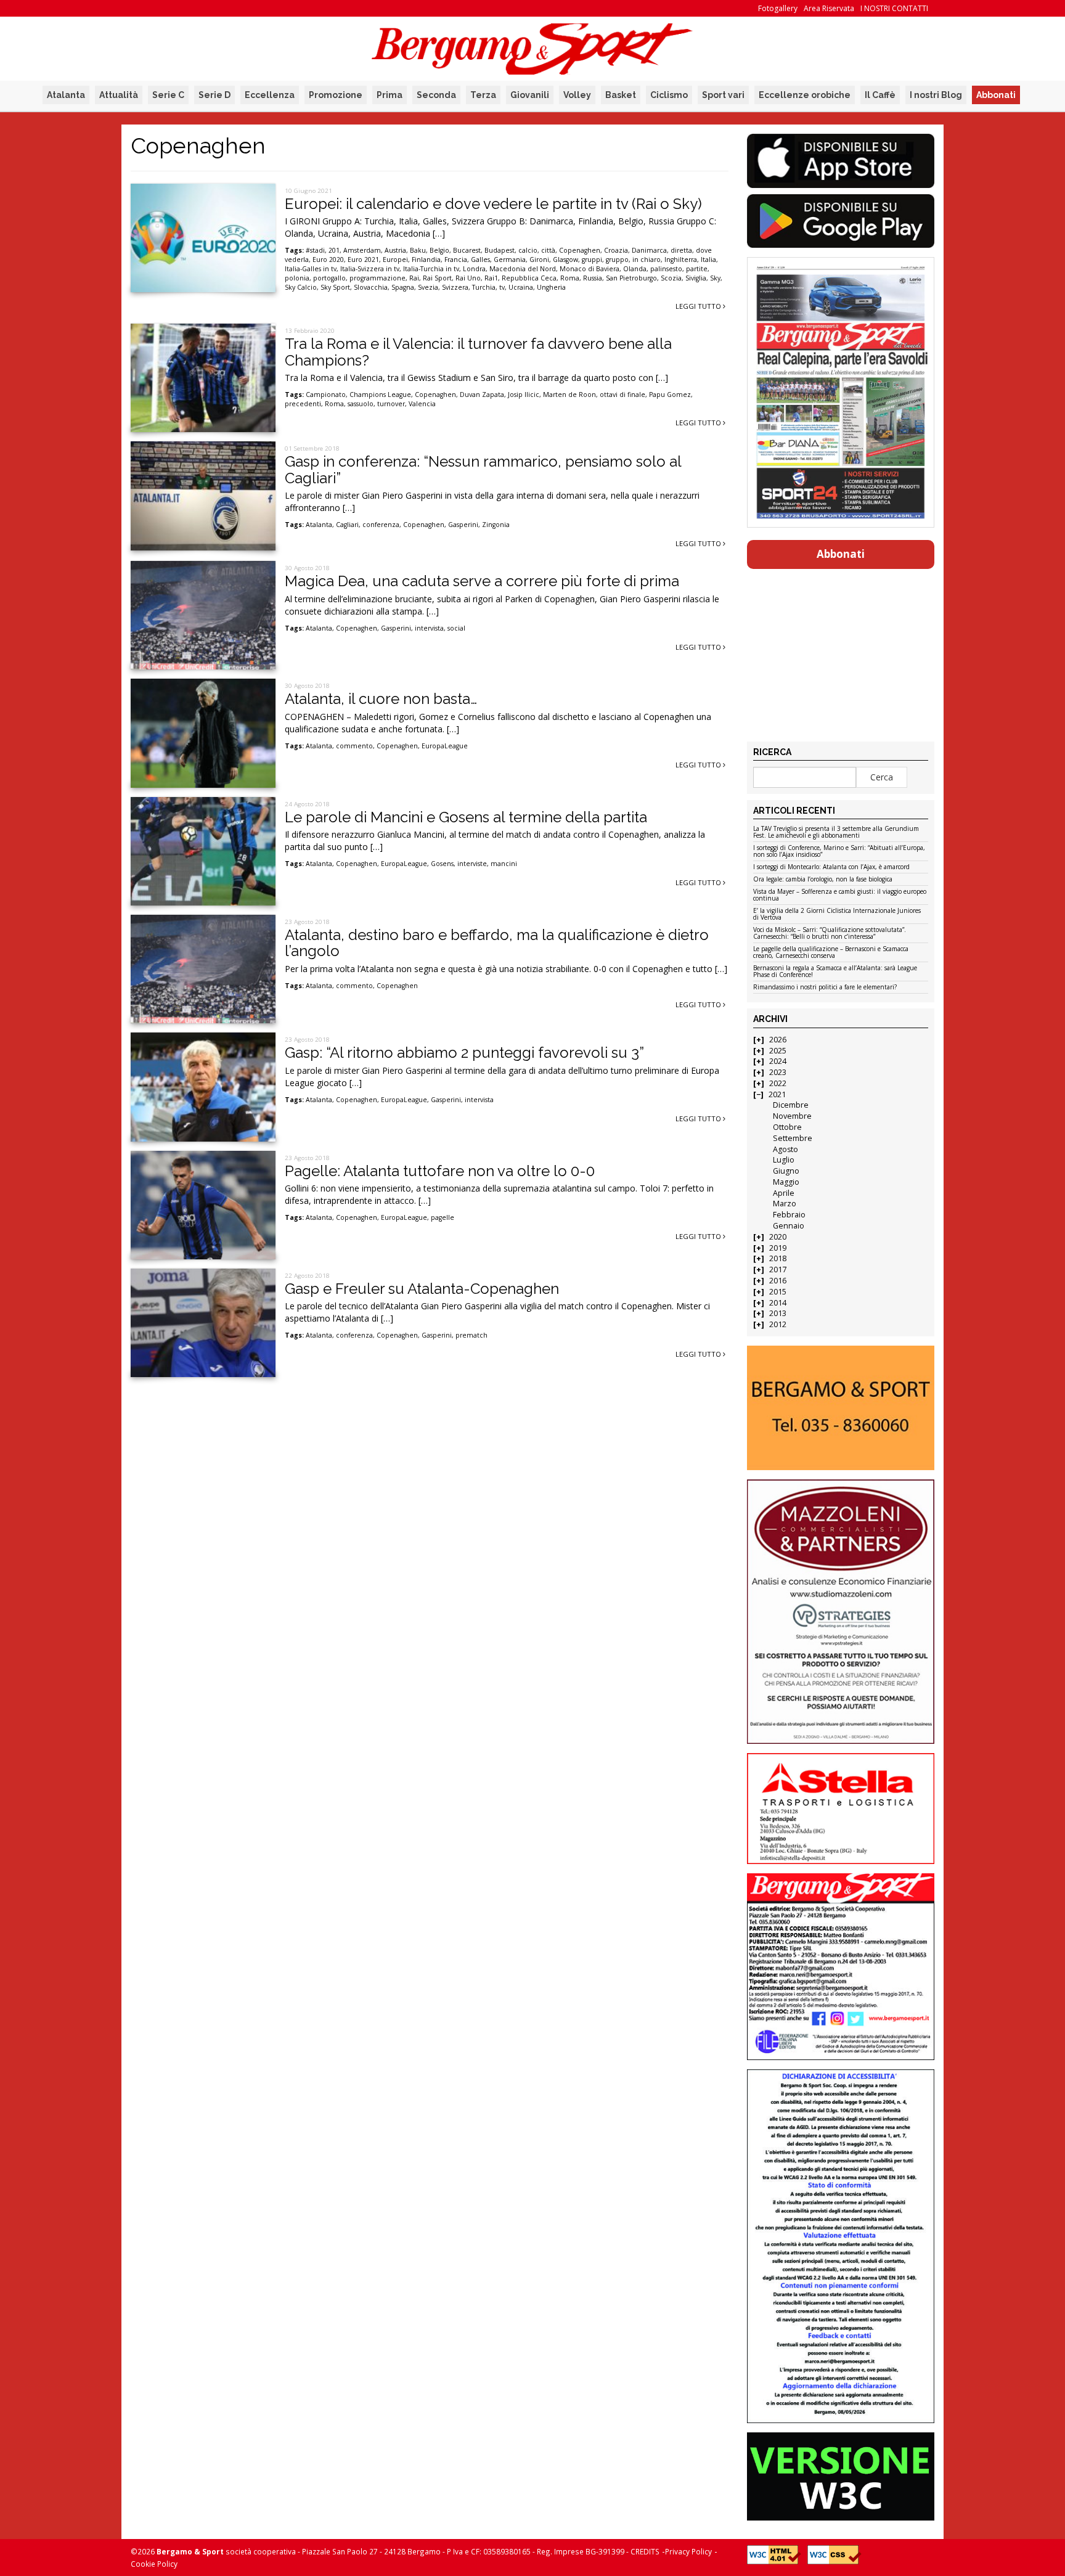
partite (697, 269)
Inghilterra (681, 260)
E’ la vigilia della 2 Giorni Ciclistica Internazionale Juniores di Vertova (837, 914)
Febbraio (789, 1215)
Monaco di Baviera (590, 269)
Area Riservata (829, 8)
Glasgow (565, 260)
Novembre (792, 1116)
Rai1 (491, 278)
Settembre (793, 1138)
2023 (778, 1072)
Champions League (380, 395)
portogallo (329, 278)
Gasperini (463, 525)
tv (502, 287)
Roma (570, 278)
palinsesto (666, 269)
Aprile (784, 1193)
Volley (577, 95)
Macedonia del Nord (523, 269)
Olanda (635, 269)
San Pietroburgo (631, 278)
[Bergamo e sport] (840, 1408)
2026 (778, 1040)
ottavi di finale (622, 395)
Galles (480, 260)
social (456, 628)
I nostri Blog (936, 95)
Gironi (539, 260)
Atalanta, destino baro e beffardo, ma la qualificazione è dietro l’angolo (497, 943)
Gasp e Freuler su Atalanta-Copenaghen (422, 1289)
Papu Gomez (670, 395)
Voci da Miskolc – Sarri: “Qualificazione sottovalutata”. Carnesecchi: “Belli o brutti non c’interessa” (830, 934)
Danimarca (649, 250)
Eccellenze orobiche (805, 95)
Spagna (403, 287)
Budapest (500, 250)
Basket (621, 95)
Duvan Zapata (482, 395)
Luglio (784, 1160)
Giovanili (530, 95)
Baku (418, 250)
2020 (778, 1237)
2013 (778, 1313)
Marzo (785, 1204)
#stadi (315, 250)
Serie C (168, 95)
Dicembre (791, 1105)
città (548, 250)
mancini (504, 864)
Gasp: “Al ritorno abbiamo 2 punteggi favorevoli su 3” (464, 1053)
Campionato (326, 395)
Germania (510, 260)
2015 (778, 1292)
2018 (778, 1258)
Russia (593, 278)
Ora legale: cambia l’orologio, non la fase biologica (823, 880)
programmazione (377, 278)
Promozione (336, 95)
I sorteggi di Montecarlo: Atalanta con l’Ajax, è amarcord (831, 867)
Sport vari (723, 95)
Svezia (428, 287)
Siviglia (696, 278)
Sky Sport (335, 287)
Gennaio (789, 1226)
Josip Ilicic (524, 395)
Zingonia (496, 525)
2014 (778, 1303)
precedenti (303, 404)
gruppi (592, 260)
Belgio (439, 250)
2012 (778, 1324)
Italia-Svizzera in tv (370, 269)
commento (354, 746)
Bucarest (467, 250)
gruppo (617, 260)
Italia (708, 260)
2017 (778, 1270)
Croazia (616, 250)
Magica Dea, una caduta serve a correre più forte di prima (482, 581)
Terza (483, 95)
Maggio (786, 1182)
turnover (391, 404)
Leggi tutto (699, 306)
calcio (528, 250)
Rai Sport (437, 278)
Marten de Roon (569, 395)
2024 (778, 1061)
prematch (471, 1335)
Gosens (442, 864)
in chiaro (647, 260)
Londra (474, 269)
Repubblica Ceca (529, 278)
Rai (414, 278)
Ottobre (787, 1127)
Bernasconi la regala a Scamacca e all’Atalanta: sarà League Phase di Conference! (835, 972)
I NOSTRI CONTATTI (894, 8)
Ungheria (551, 287)
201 (334, 250)
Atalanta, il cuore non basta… (381, 699)
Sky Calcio (301, 287)
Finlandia (426, 260)
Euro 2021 (363, 260)
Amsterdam (362, 250)
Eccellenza (270, 95)
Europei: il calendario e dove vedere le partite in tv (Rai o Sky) (493, 204)
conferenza (381, 525)
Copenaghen (580, 250)
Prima (390, 95)
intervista (429, 628)
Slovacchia (371, 287)
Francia (456, 260)
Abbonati (996, 95)
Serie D (214, 95)
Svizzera (455, 287)
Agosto (785, 1149)
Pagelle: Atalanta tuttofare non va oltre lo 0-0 (440, 1171)
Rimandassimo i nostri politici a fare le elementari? (825, 987)
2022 (778, 1083)
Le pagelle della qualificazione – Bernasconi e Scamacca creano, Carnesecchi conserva (831, 953)
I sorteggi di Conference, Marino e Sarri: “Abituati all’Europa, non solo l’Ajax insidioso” (839, 852)
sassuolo (361, 404)
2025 (778, 1051)
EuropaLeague (445, 746)
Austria (395, 250)
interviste (472, 864)
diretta (681, 250)
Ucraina (521, 287)
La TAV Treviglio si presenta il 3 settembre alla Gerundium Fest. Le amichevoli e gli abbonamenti (836, 832)
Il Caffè (880, 95)
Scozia (671, 278)
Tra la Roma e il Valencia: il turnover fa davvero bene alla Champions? (478, 352)
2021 (777, 1094)
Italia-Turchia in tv (431, 269)
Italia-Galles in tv (311, 269)
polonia (297, 278)
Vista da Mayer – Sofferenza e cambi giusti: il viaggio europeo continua (840, 895)
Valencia (422, 404)
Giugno (786, 1171)
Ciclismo (669, 95)
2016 (778, 1281)
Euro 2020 (328, 260)
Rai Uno (468, 278)
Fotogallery (778, 8)
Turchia (484, 287)
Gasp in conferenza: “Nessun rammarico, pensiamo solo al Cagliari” (483, 469)
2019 (778, 1248)
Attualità (119, 95)
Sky (715, 278)
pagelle (443, 1217)
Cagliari (347, 525)
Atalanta (66, 95)
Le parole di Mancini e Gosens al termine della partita (466, 817)
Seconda (436, 95)
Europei (395, 260)
